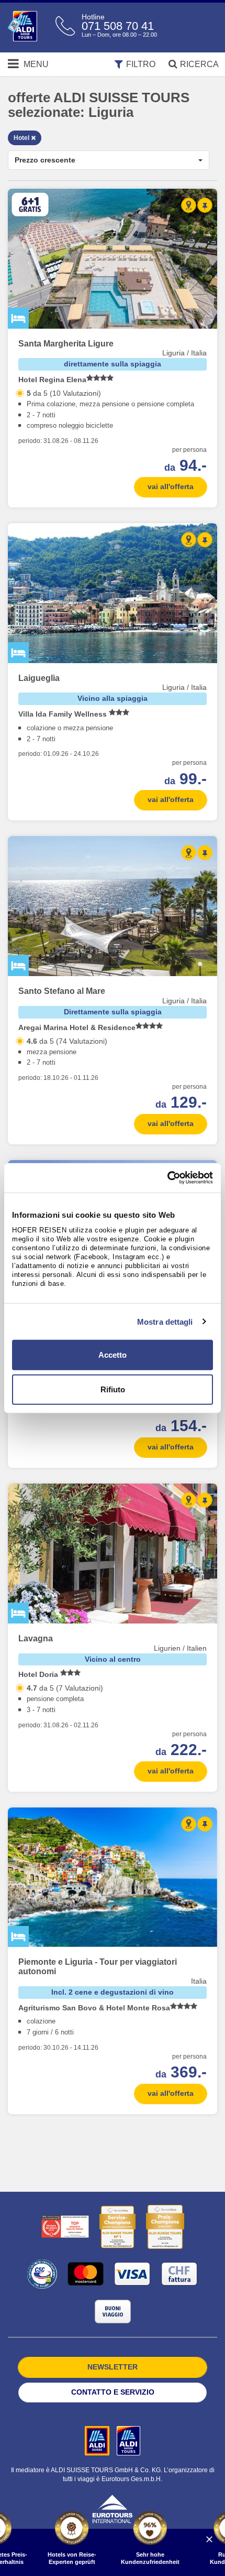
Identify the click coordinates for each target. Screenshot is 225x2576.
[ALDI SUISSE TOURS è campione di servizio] (117, 2227)
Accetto (113, 1355)
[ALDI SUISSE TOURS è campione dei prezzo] (165, 2227)
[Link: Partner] (98, 2440)
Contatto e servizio (113, 2392)
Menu (35, 64)
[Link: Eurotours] (113, 2508)
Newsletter (113, 2367)
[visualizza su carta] (189, 205)
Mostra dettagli (165, 1321)
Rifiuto (113, 1389)
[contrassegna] (205, 205)
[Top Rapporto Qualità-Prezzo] (65, 2227)
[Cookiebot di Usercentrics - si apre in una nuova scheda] (167, 1178)
